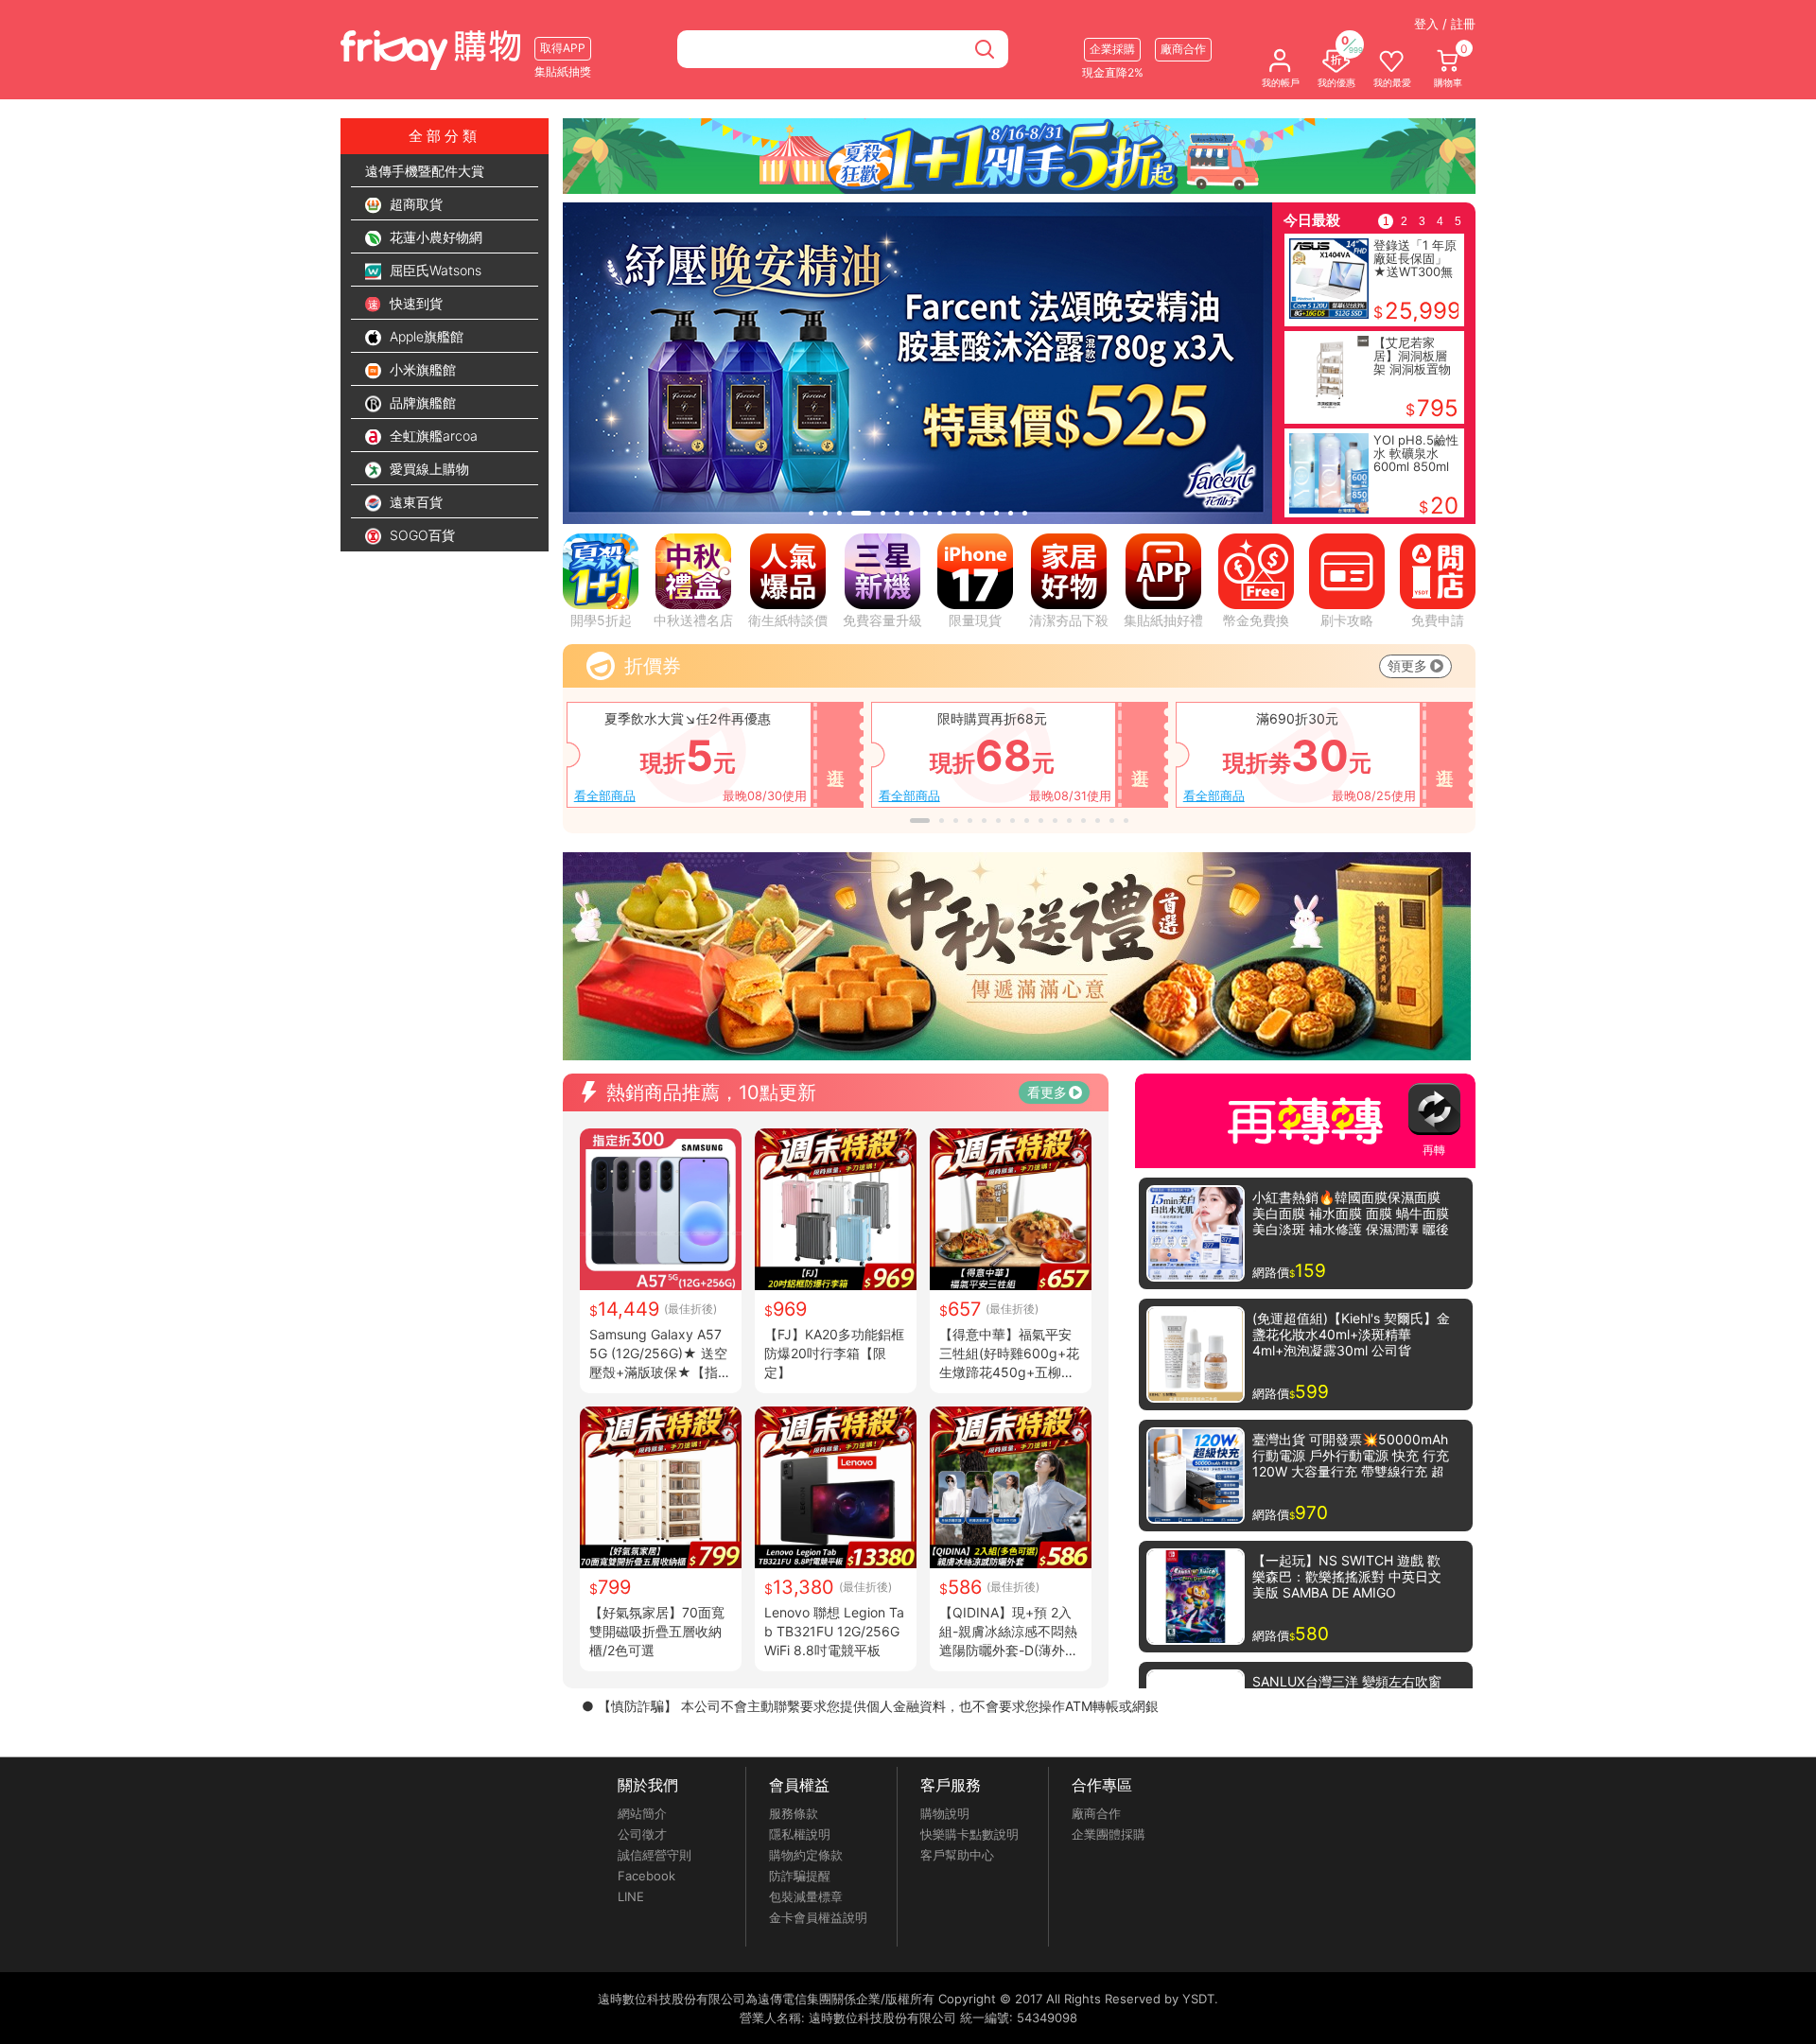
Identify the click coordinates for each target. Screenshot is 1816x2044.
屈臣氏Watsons (434, 270)
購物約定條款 (806, 1855)
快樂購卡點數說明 (969, 1834)
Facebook (646, 1876)
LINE (631, 1896)
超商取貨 (414, 204)
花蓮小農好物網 (434, 237)
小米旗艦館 (421, 369)
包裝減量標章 (806, 1896)
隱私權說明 (800, 1834)
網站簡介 (642, 1813)
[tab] (811, 513)
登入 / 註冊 (1445, 24)
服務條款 (794, 1813)
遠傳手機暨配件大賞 (425, 171)
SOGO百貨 (420, 535)
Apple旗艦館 (425, 336)
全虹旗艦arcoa (432, 436)
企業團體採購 (1109, 1834)
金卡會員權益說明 (818, 1917)
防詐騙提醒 (800, 1876)
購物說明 (945, 1813)
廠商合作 (1096, 1813)
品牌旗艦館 (421, 402)
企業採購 (1112, 49)
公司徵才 (642, 1834)
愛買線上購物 (428, 469)
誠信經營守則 (655, 1855)
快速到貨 (414, 303)
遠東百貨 (414, 502)
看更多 (1047, 1092)
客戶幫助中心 (957, 1855)
